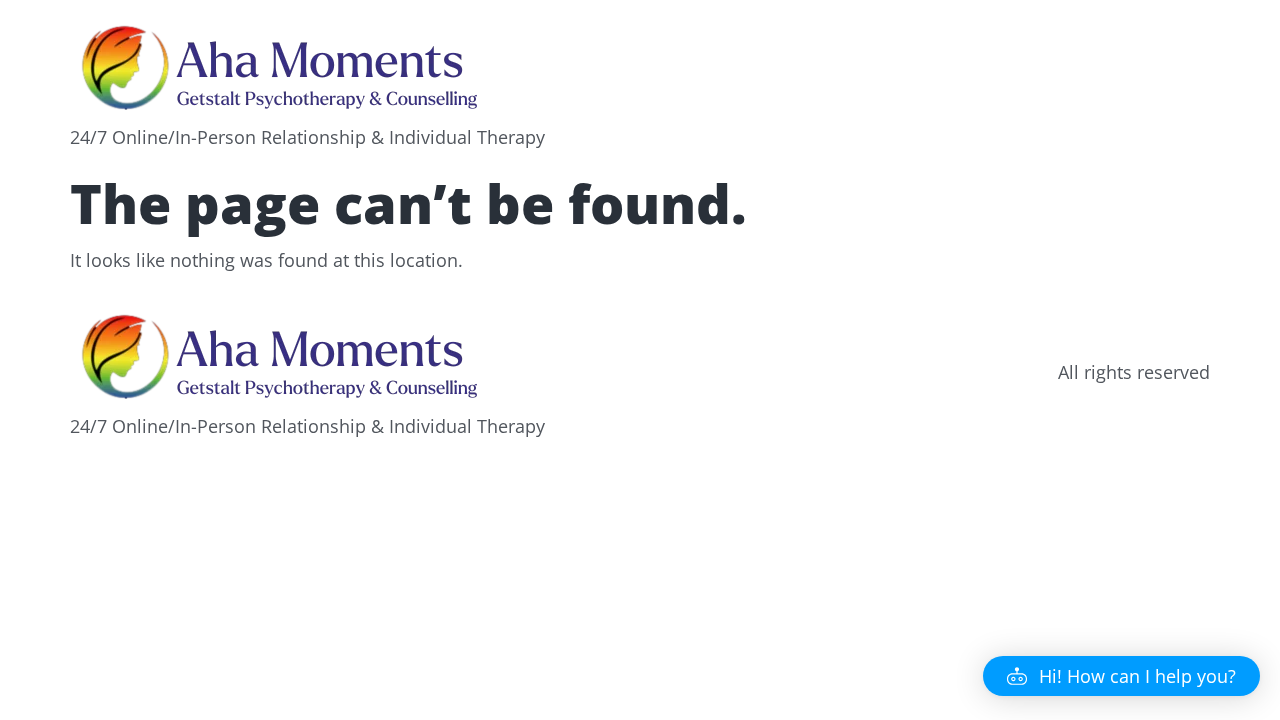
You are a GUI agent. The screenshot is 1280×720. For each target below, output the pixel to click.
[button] (1121, 676)
